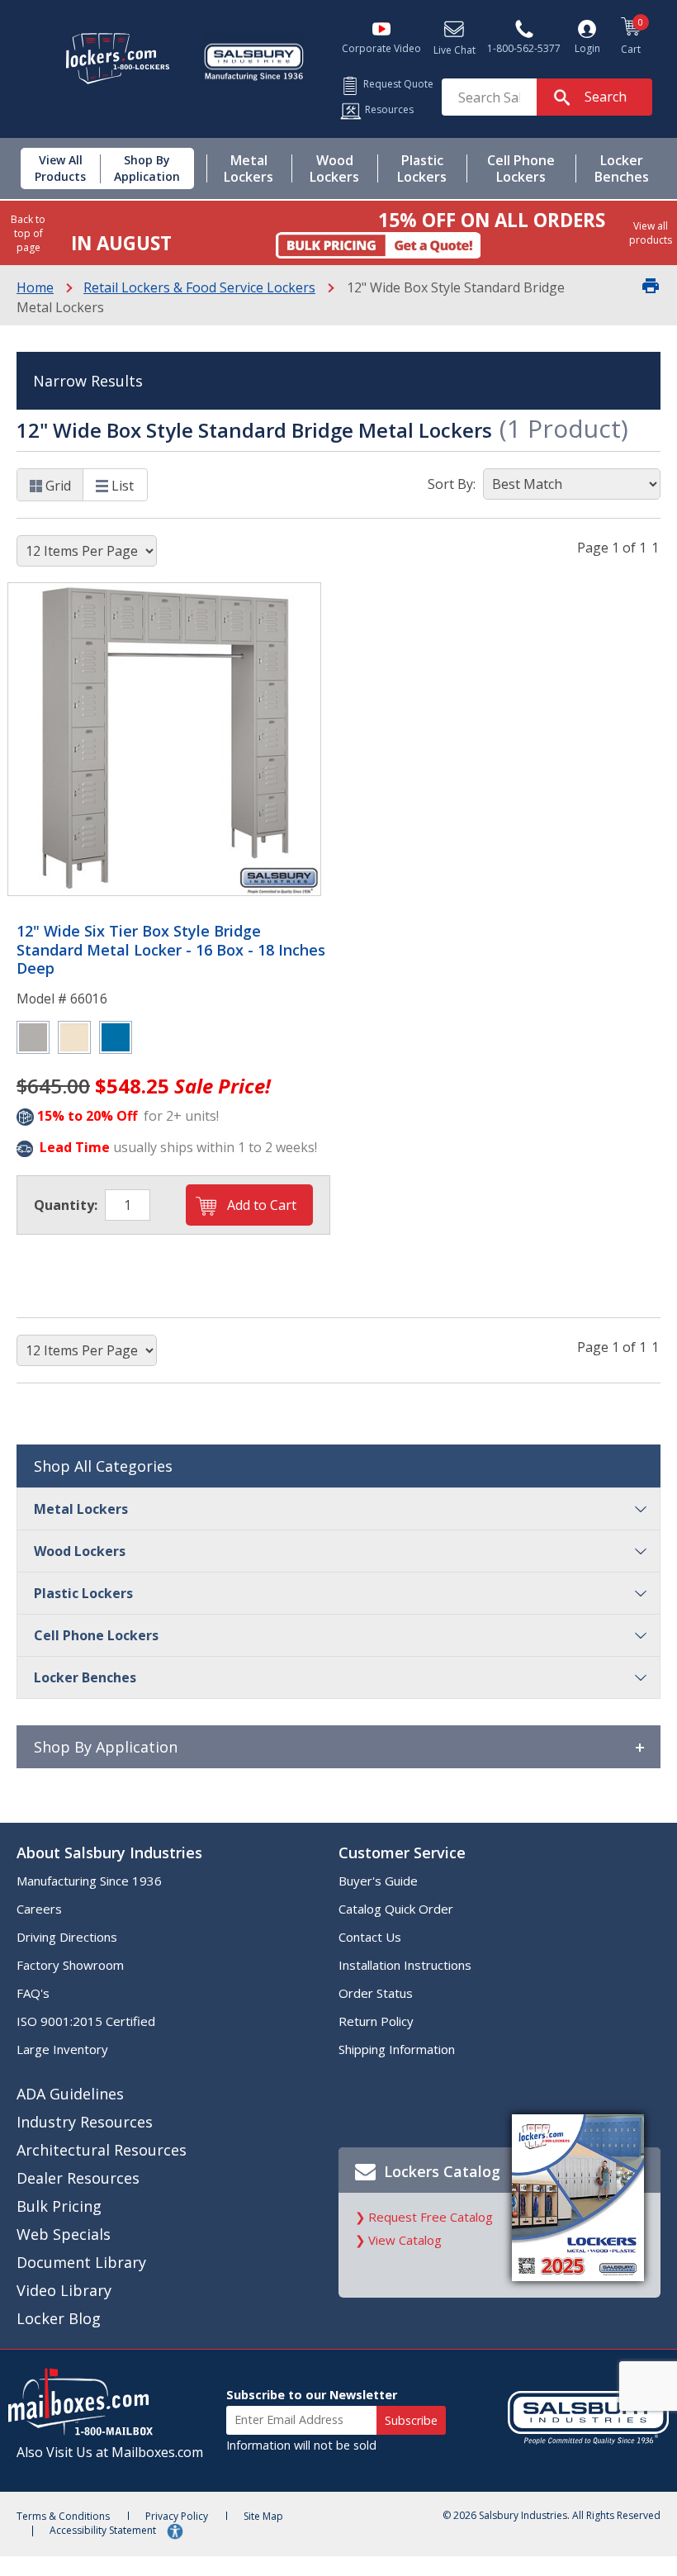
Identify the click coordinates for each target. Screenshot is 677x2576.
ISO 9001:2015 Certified (86, 2021)
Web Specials (64, 2234)
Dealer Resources (78, 2178)
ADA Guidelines (70, 2094)
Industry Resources (85, 2122)
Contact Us (370, 1937)
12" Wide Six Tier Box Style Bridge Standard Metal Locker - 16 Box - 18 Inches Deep (171, 950)
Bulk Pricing (59, 2206)
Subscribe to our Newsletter (312, 2395)
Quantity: (66, 1205)
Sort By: (452, 484)
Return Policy (376, 2021)
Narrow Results (88, 381)
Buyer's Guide (378, 1881)
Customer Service (402, 1853)
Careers (39, 1909)
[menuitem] (54, 168)
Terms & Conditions (63, 2516)
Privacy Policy (177, 2516)
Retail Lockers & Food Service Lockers (199, 287)
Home (35, 287)
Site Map (263, 2516)
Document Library (81, 2262)
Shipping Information (397, 2049)
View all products (651, 233)
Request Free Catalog (431, 2217)
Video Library (64, 2290)
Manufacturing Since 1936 (89, 1881)
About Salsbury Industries (109, 1853)
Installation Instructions (405, 1965)
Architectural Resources (102, 2150)
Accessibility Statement (104, 2530)
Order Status (376, 1993)
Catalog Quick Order (396, 1909)
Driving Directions (67, 1937)
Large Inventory (62, 2049)
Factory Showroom (70, 1965)
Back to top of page (28, 233)
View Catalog (405, 2240)
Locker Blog (59, 2318)
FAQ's (33, 1993)
